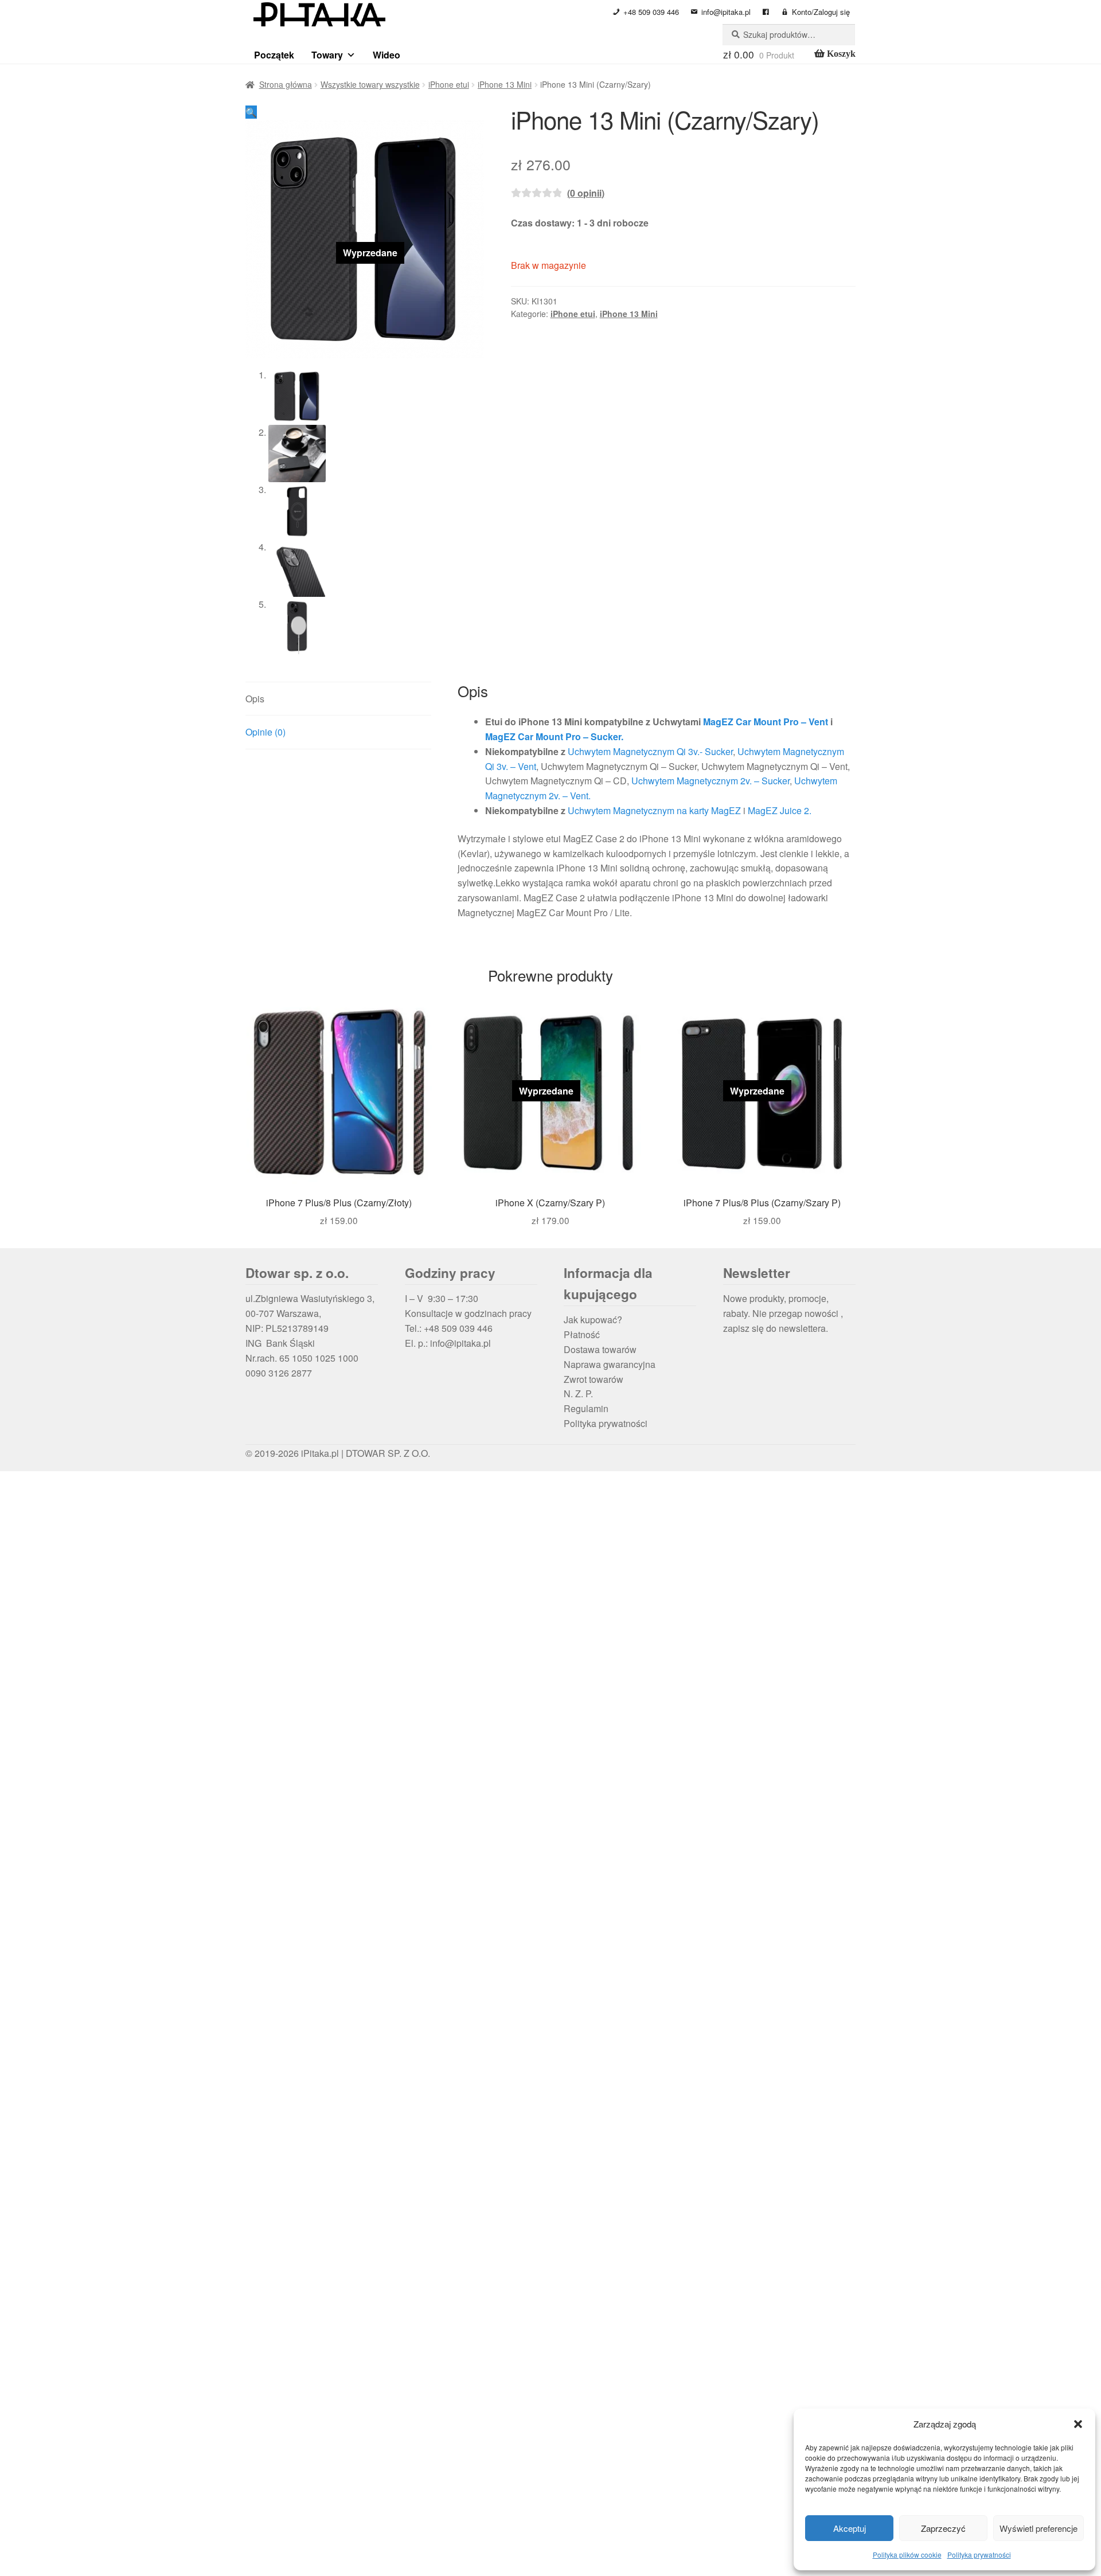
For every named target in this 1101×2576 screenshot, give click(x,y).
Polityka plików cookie (907, 2554)
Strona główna (286, 84)
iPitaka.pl (320, 1453)
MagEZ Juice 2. (780, 810)
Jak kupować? (593, 1320)
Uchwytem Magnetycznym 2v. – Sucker (710, 781)
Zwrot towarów (594, 1379)
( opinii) (586, 193)
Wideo (386, 55)
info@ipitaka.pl (726, 12)
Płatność (582, 1334)
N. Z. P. (578, 1393)
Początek (274, 55)
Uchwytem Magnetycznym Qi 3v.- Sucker (650, 751)
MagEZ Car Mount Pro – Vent (766, 722)
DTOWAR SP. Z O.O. (388, 1453)
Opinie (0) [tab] (266, 732)
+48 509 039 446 (651, 12)
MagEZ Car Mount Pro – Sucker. (554, 736)
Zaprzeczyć (943, 2528)
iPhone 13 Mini (505, 84)
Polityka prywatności (979, 2554)
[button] (1078, 2424)
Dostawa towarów (600, 1349)
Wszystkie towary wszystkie (370, 84)
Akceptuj (850, 2528)
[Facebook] (766, 12)
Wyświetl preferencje (1038, 2528)
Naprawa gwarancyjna (610, 1364)
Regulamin (586, 1408)
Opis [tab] (255, 699)
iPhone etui (449, 84)
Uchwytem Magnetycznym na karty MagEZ (654, 810)
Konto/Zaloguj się (821, 12)
